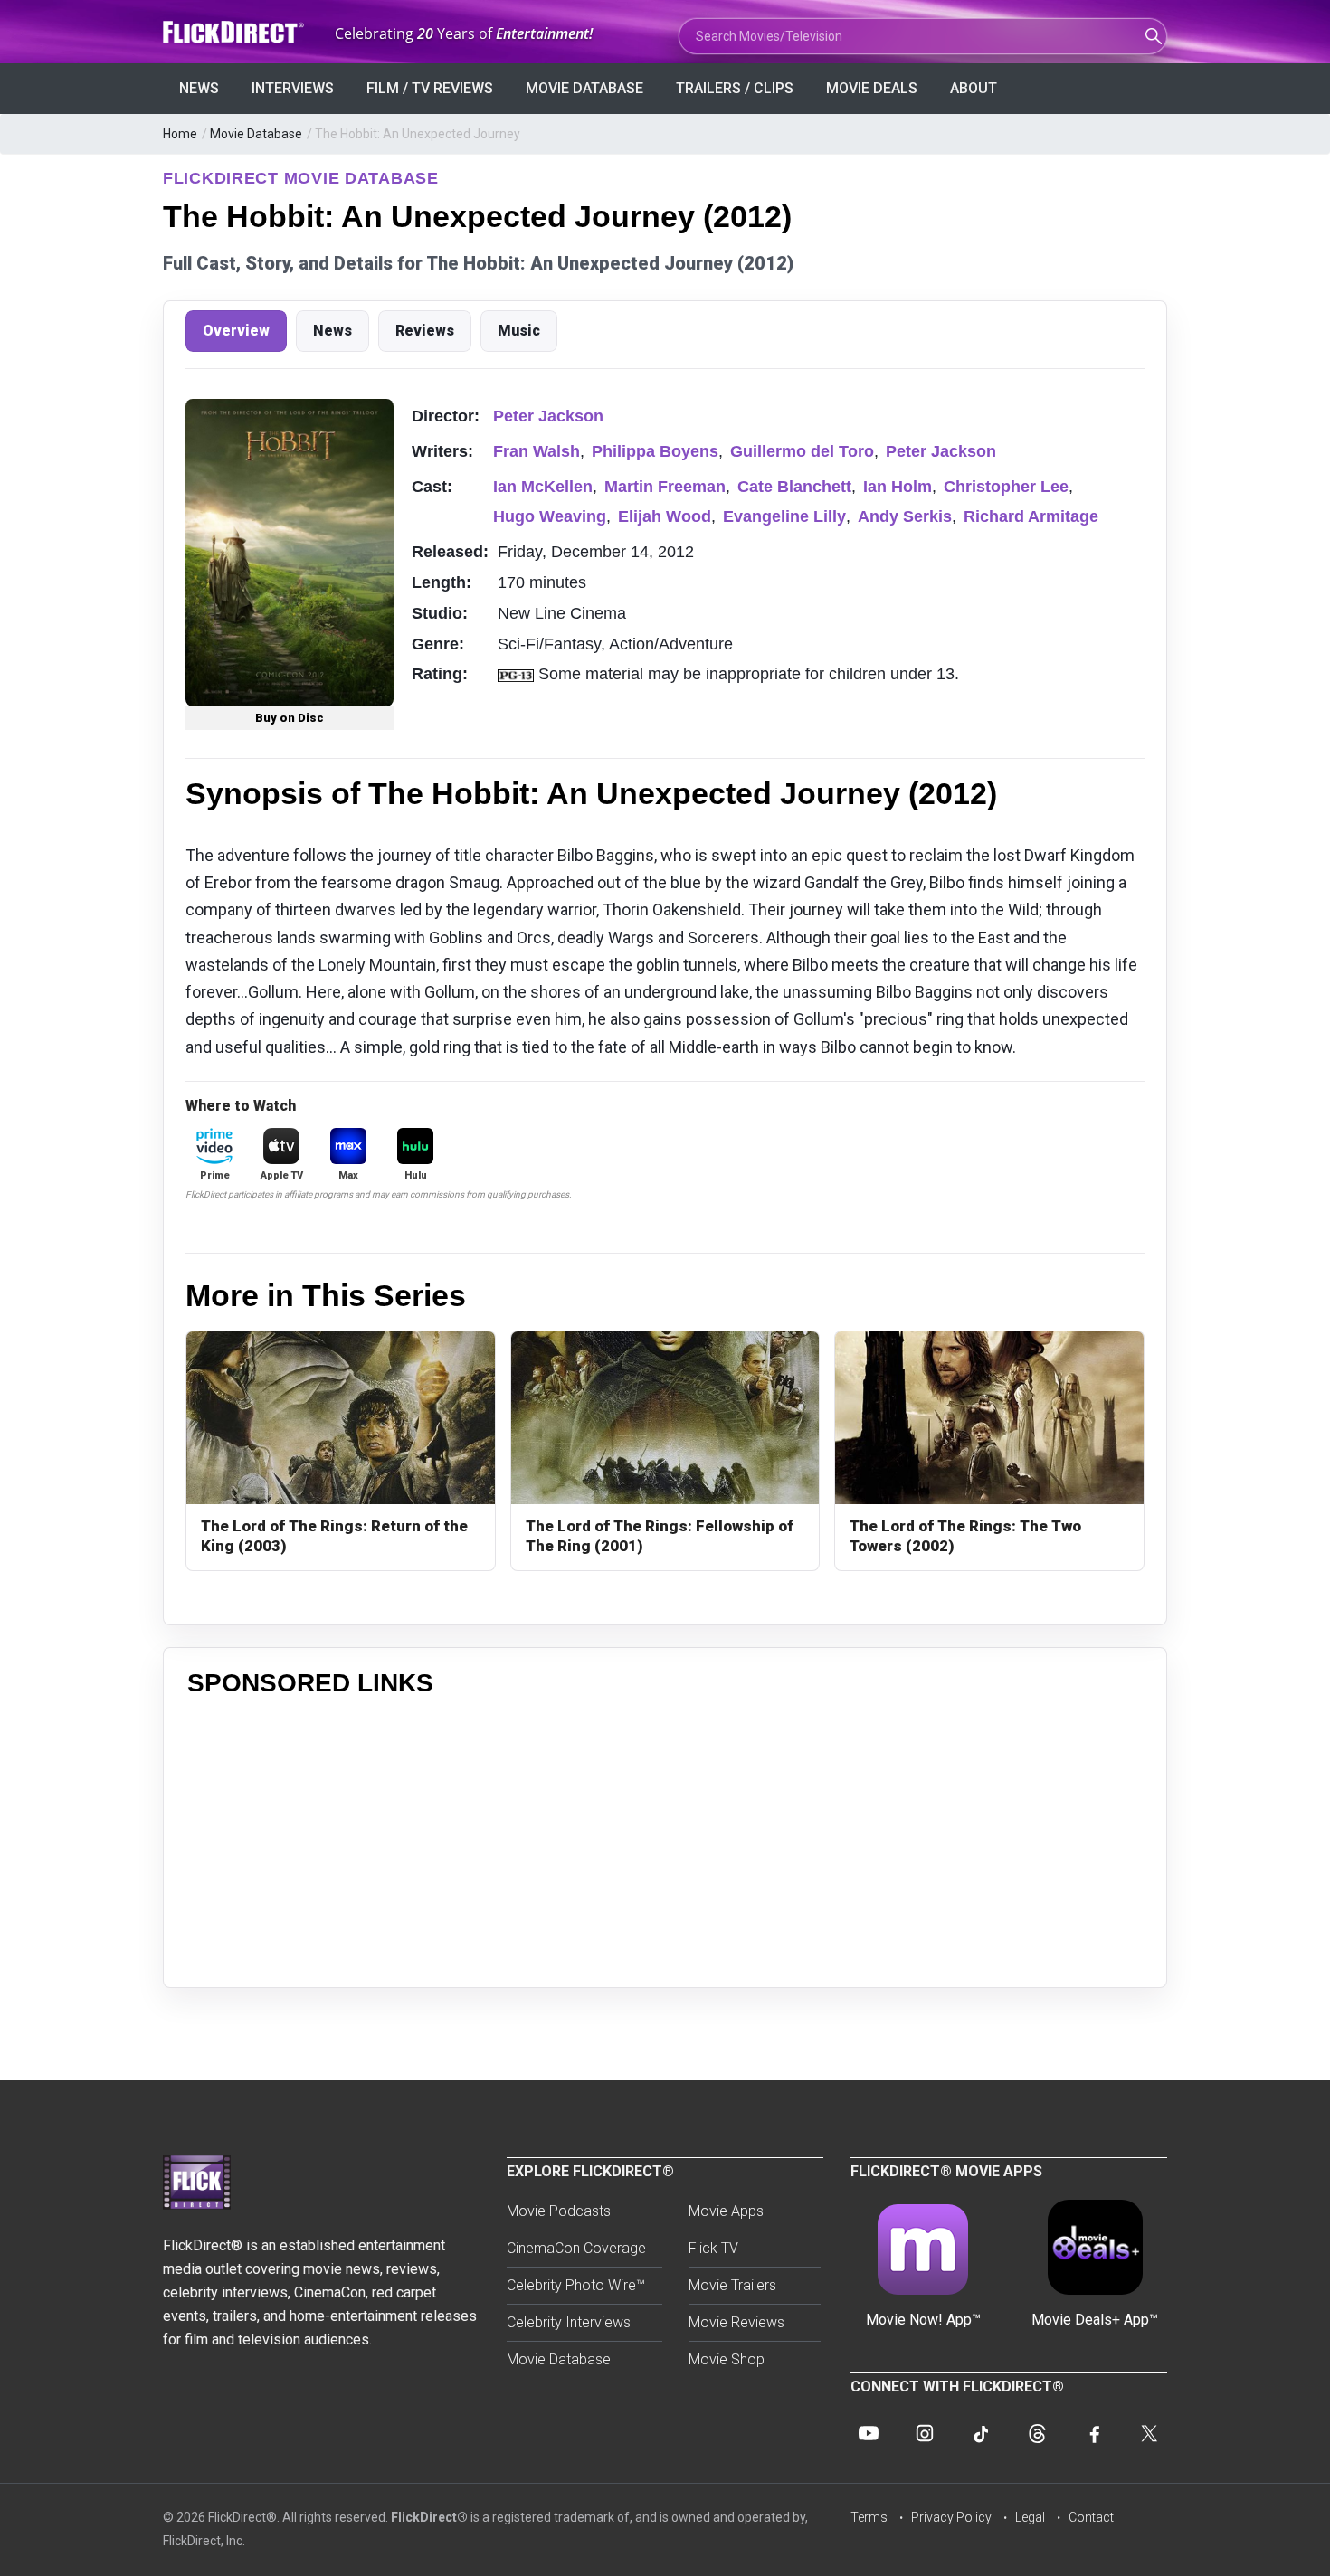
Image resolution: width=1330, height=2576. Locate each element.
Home (180, 134)
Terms (869, 2517)
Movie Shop (727, 2359)
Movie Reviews (736, 2322)
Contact (1091, 2517)
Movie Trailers (732, 2285)
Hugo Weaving (550, 516)
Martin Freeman (665, 487)
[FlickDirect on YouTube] (869, 2433)
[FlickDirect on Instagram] (925, 2433)
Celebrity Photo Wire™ (576, 2285)
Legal (1030, 2517)
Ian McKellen (543, 487)
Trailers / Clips (735, 88)
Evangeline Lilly (784, 516)
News (199, 88)
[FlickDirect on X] (1149, 2433)
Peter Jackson (548, 416)
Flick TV (713, 2248)
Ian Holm (898, 487)
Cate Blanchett (794, 487)
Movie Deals (872, 88)
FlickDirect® (429, 2517)
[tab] (236, 331)
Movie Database (584, 88)
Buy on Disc (290, 718)
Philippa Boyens (655, 451)
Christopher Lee (1006, 487)
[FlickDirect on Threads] (1037, 2433)
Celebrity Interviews (569, 2322)
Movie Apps (726, 2211)
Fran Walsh (537, 451)
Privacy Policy (951, 2517)
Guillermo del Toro (802, 451)
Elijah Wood (665, 516)
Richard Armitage (1031, 516)
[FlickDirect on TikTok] (981, 2433)
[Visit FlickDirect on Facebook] (1093, 2433)
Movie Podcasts (559, 2211)
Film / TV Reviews (430, 88)
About (974, 88)
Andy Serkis (905, 516)
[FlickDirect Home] (235, 32)
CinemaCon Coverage (576, 2248)
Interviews (293, 88)
